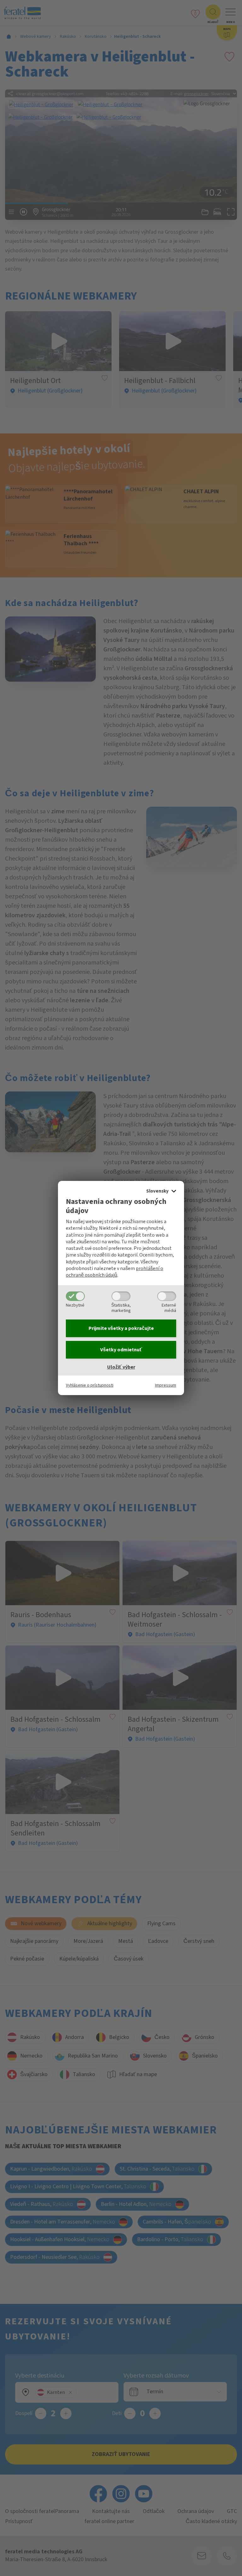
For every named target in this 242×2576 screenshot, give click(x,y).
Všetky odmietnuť (121, 1350)
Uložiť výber (121, 1367)
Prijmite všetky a (121, 1328)
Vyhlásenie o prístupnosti (90, 1385)
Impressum (166, 1385)
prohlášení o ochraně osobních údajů (115, 1272)
